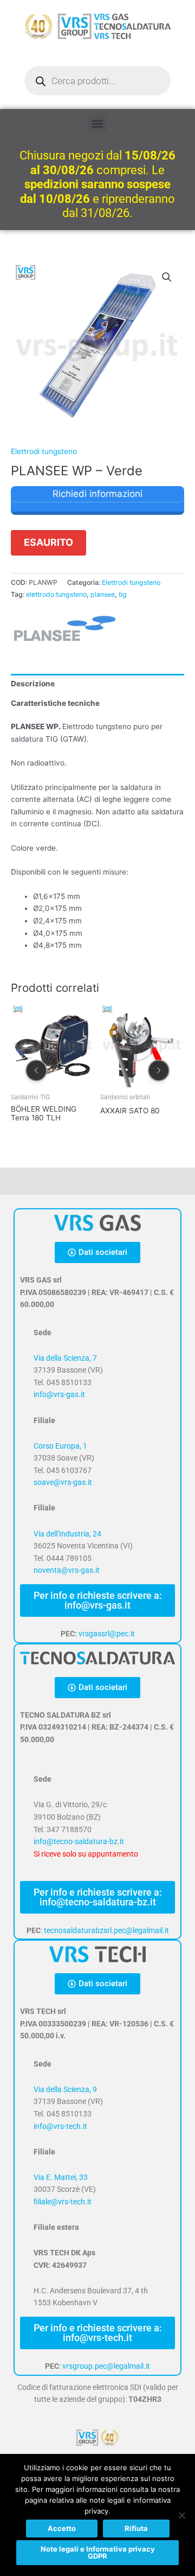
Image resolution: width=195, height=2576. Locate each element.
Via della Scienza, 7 (65, 1358)
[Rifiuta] (181, 2515)
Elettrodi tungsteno (44, 451)
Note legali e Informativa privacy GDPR (98, 2552)
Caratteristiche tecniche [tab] (55, 703)
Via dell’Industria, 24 (67, 1534)
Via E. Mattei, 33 (61, 2177)
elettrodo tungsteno (56, 594)
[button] (98, 123)
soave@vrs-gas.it (63, 1482)
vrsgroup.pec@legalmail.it (106, 2366)
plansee (103, 594)
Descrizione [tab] (33, 684)
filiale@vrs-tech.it (63, 2202)
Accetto (62, 2528)
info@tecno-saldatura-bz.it (79, 1841)
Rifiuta (136, 2528)
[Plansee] (65, 629)
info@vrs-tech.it (60, 2126)
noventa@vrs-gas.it (67, 1570)
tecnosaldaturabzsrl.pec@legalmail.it (106, 1930)
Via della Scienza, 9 (65, 2089)
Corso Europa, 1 (60, 1446)
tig (123, 594)
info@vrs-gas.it (59, 1394)
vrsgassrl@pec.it (107, 1634)
